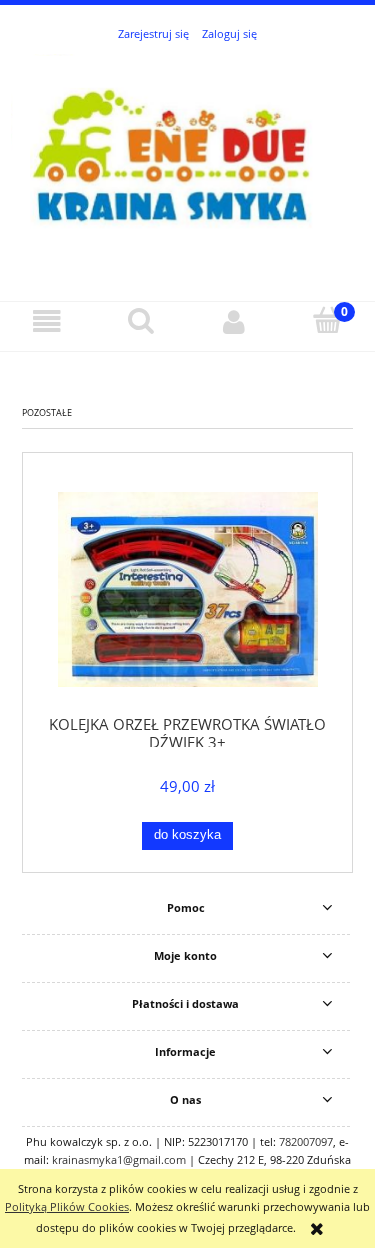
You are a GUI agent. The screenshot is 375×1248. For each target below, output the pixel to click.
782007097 (306, 1141)
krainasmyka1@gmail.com (119, 1159)
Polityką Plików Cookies (67, 1206)
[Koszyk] (328, 320)
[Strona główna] (187, 161)
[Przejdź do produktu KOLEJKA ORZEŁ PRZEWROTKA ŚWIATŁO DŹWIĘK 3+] (187, 589)
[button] (47, 322)
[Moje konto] (235, 322)
